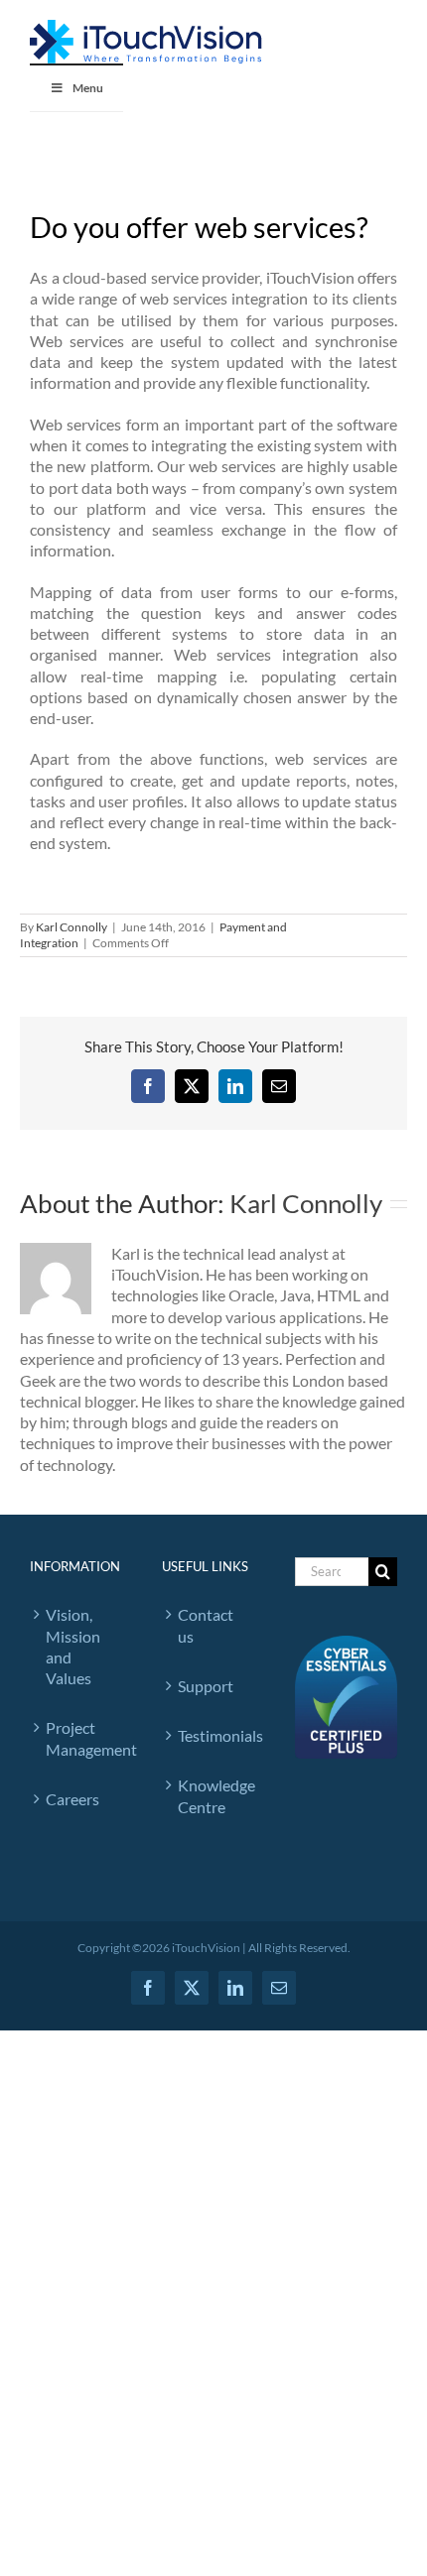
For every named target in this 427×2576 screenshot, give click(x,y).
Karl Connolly (71, 927)
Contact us (206, 1625)
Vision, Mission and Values (73, 1646)
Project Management (84, 1738)
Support (206, 1686)
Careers (72, 1799)
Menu (88, 88)
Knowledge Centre (216, 1795)
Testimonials (216, 1735)
